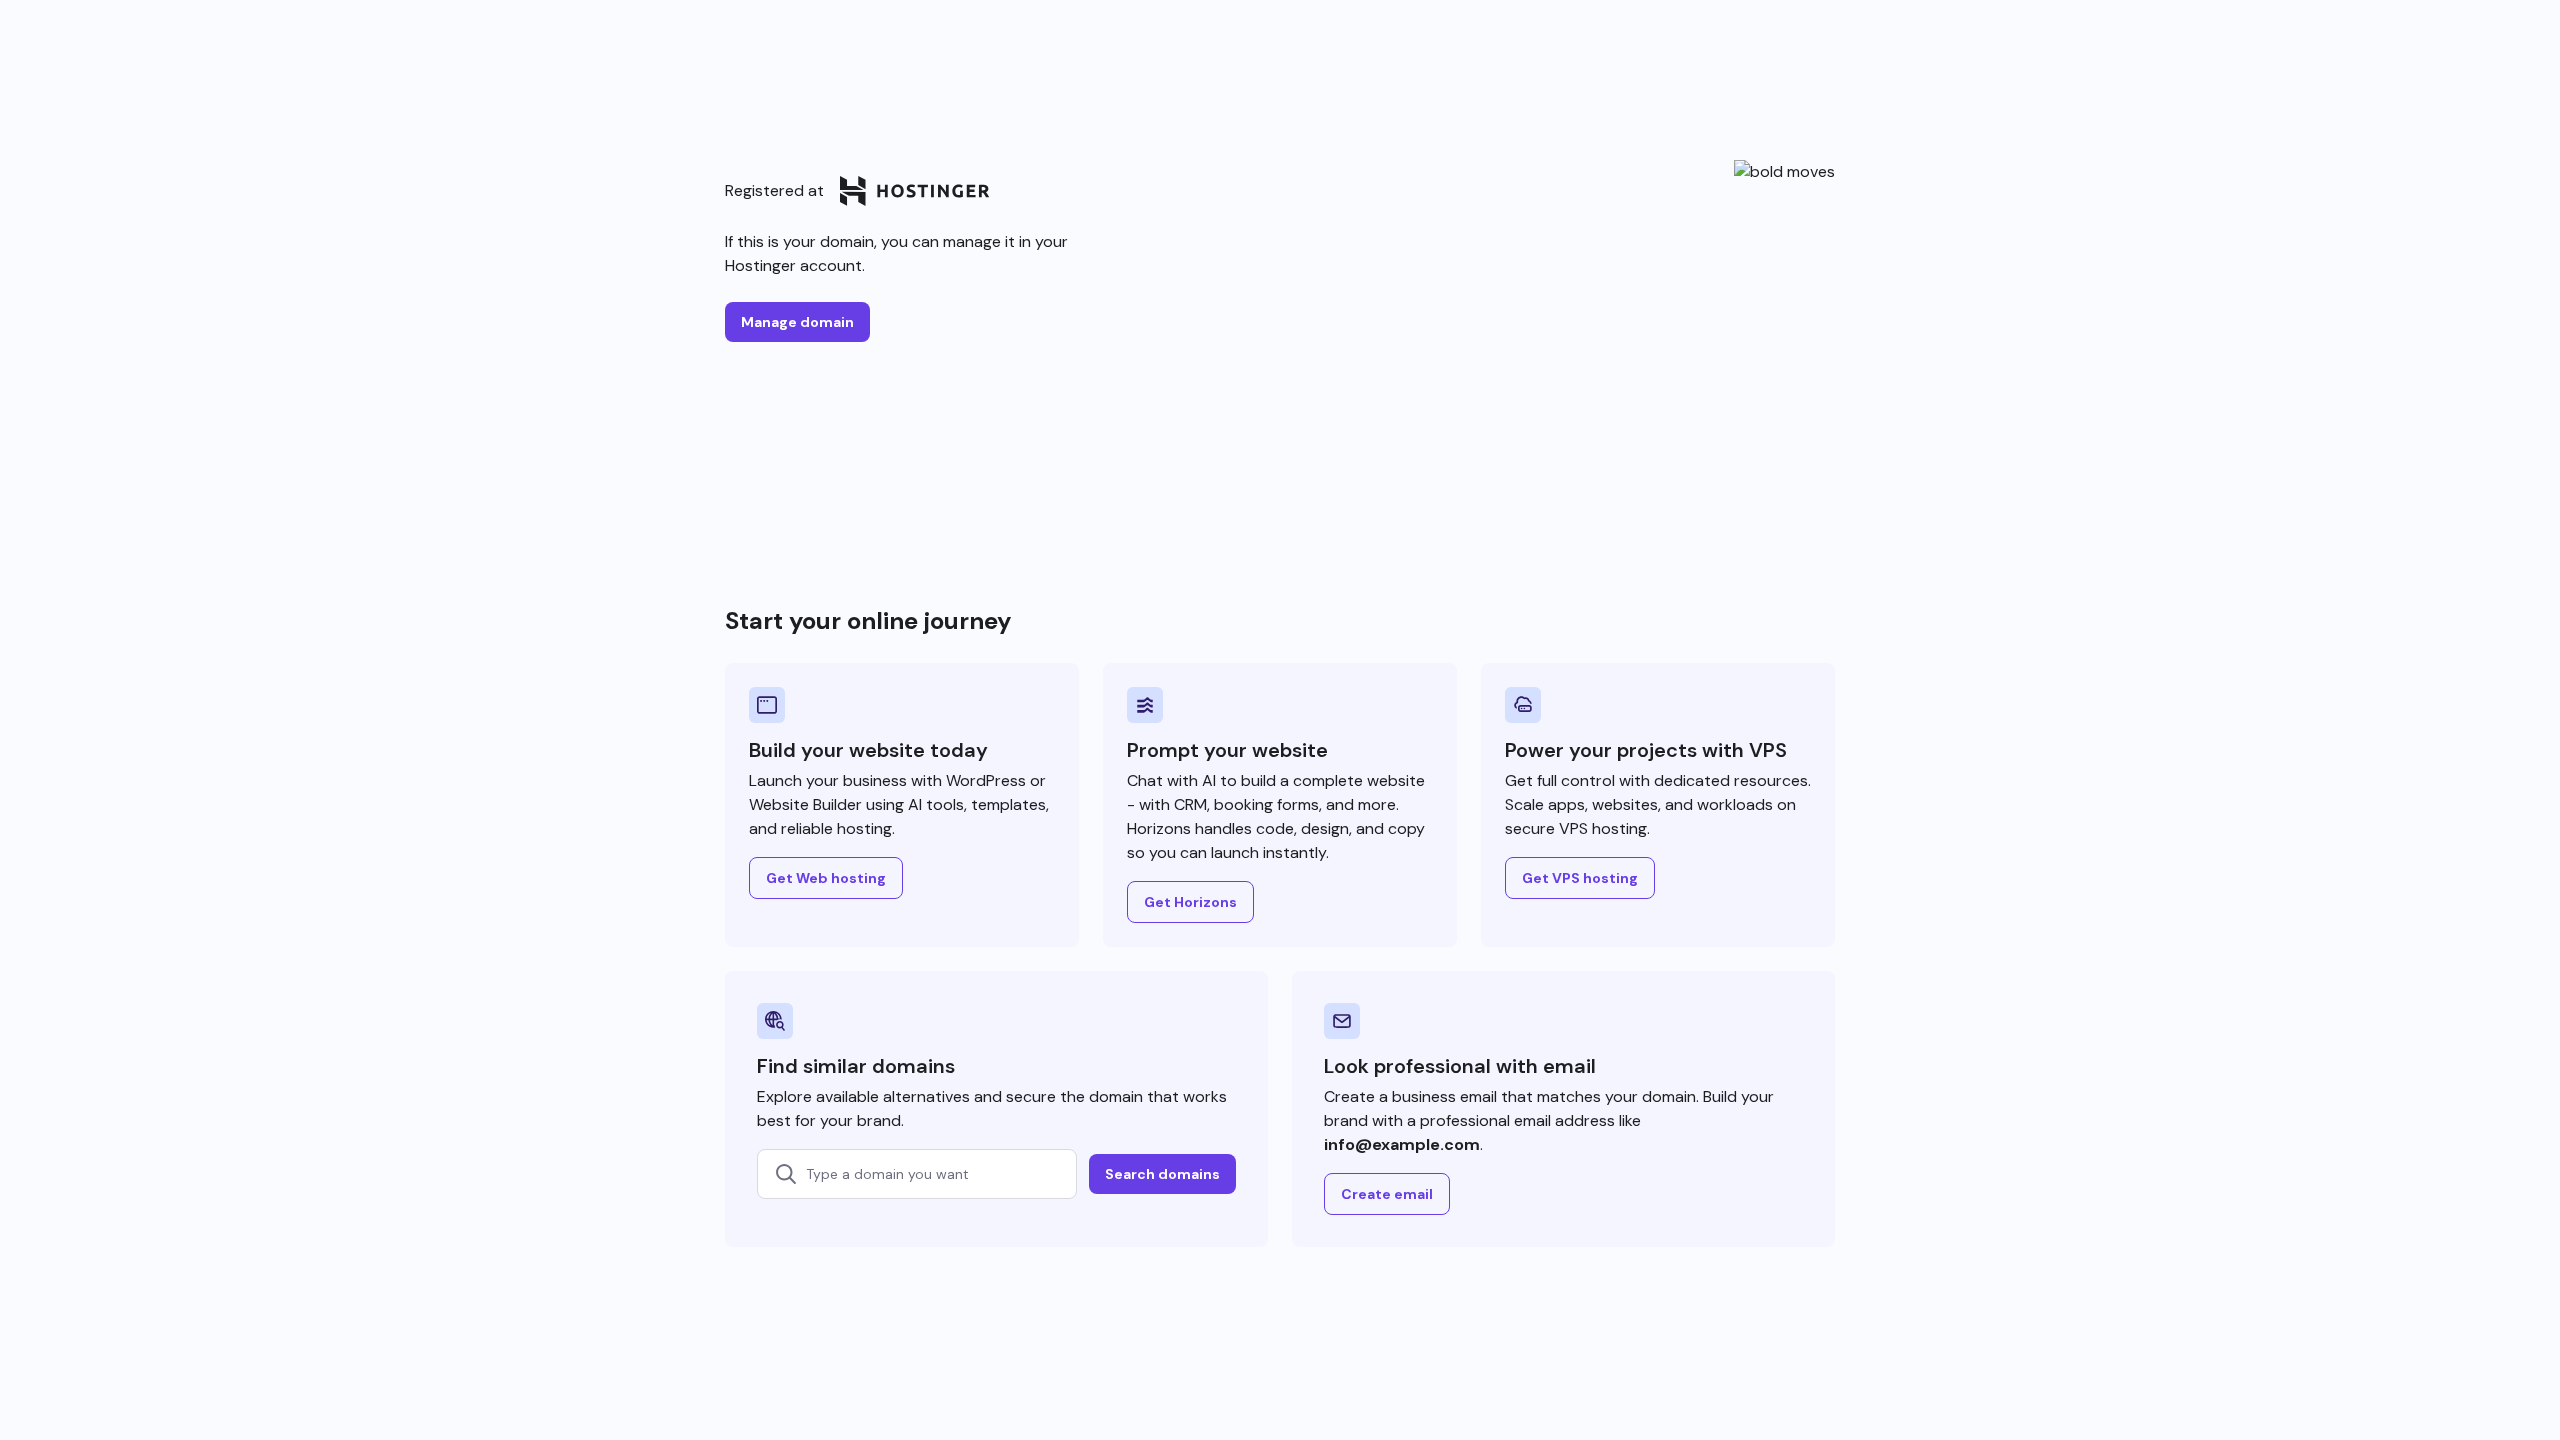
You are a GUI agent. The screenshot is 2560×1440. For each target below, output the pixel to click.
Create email (1387, 1194)
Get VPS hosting (1580, 878)
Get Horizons (1190, 902)
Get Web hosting (826, 878)
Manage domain (797, 322)
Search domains (1162, 1174)
